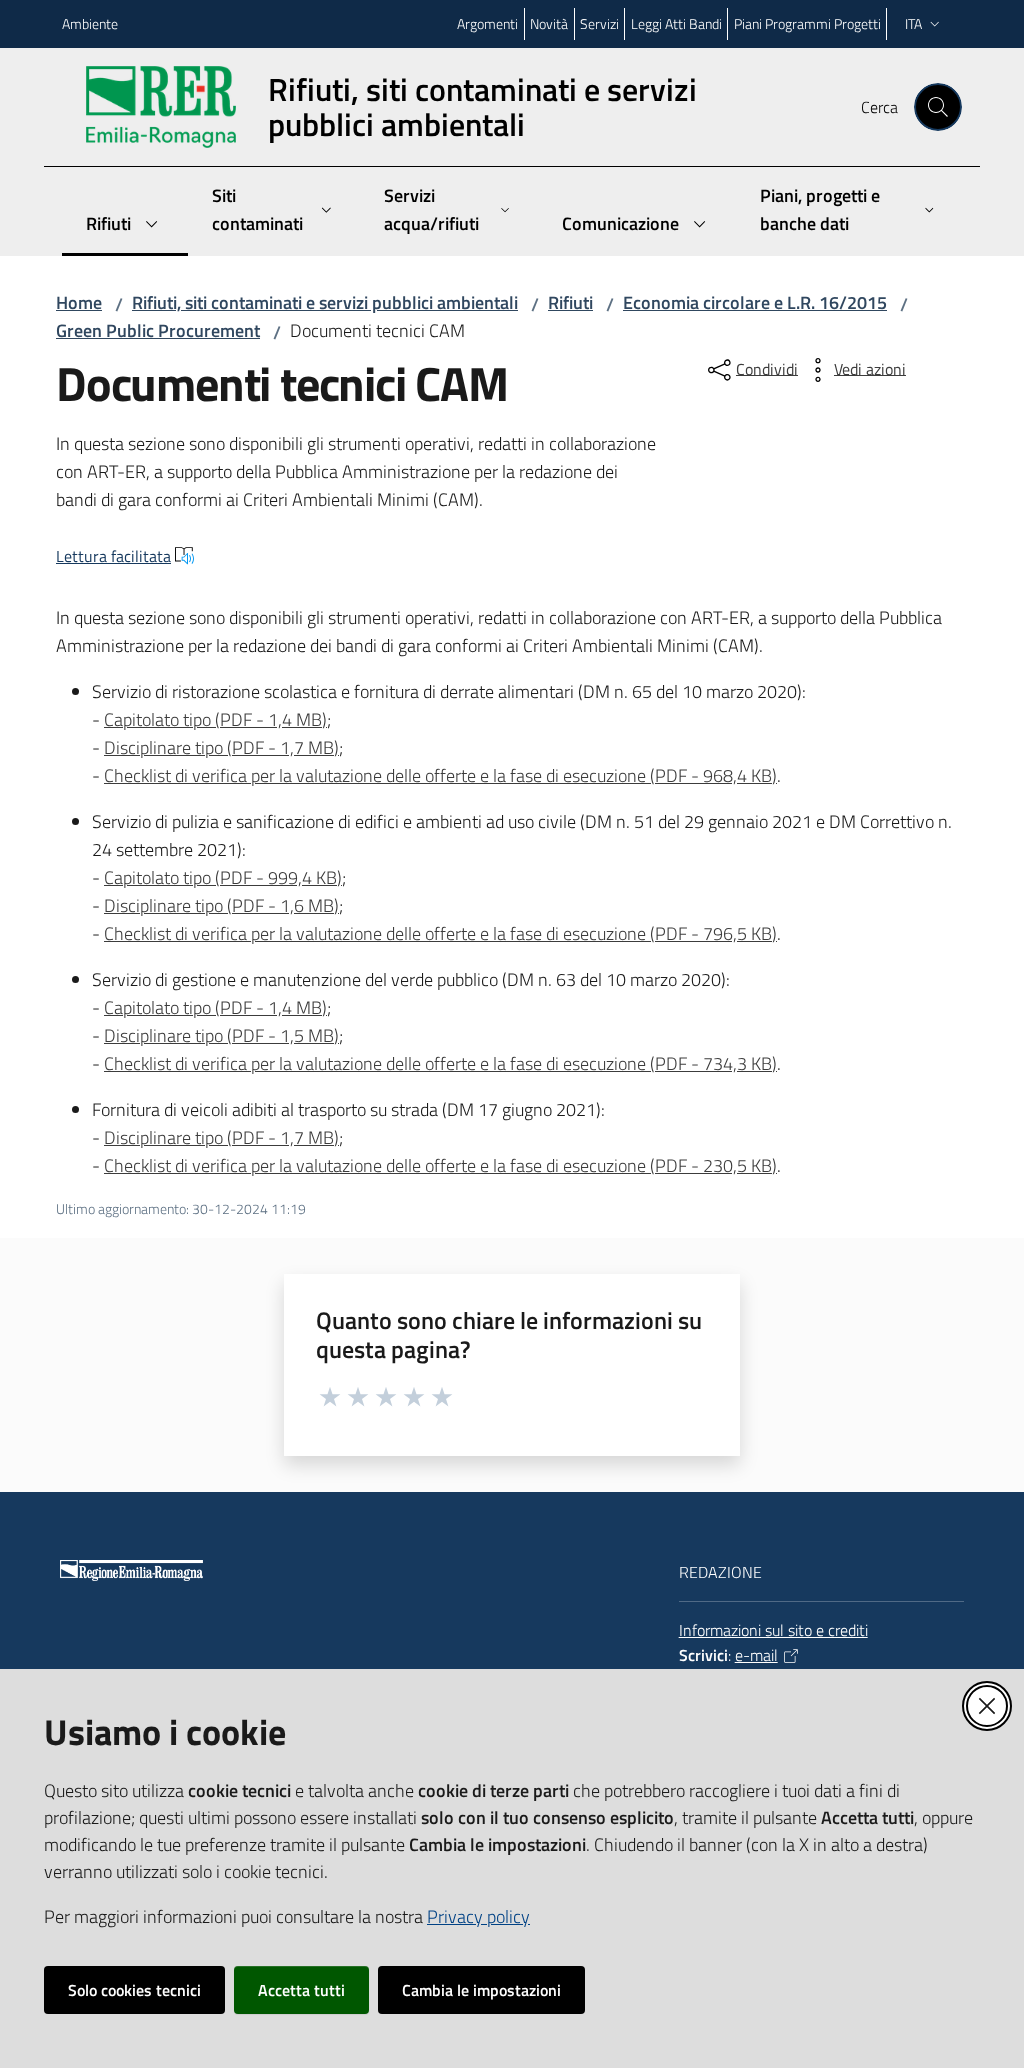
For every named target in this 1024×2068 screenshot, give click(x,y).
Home (79, 302)
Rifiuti (570, 302)
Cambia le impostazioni (481, 1990)
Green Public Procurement (158, 330)
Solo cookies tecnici (134, 1990)
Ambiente (90, 23)
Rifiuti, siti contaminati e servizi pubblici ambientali (325, 302)
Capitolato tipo (215, 719)
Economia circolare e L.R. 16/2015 (755, 302)
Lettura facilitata (113, 556)
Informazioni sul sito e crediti (773, 1630)
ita (913, 23)
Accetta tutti (301, 1990)
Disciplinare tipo (221, 747)
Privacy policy (478, 1916)
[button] (938, 107)
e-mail (756, 1655)
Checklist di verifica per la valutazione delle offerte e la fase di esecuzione (440, 775)
